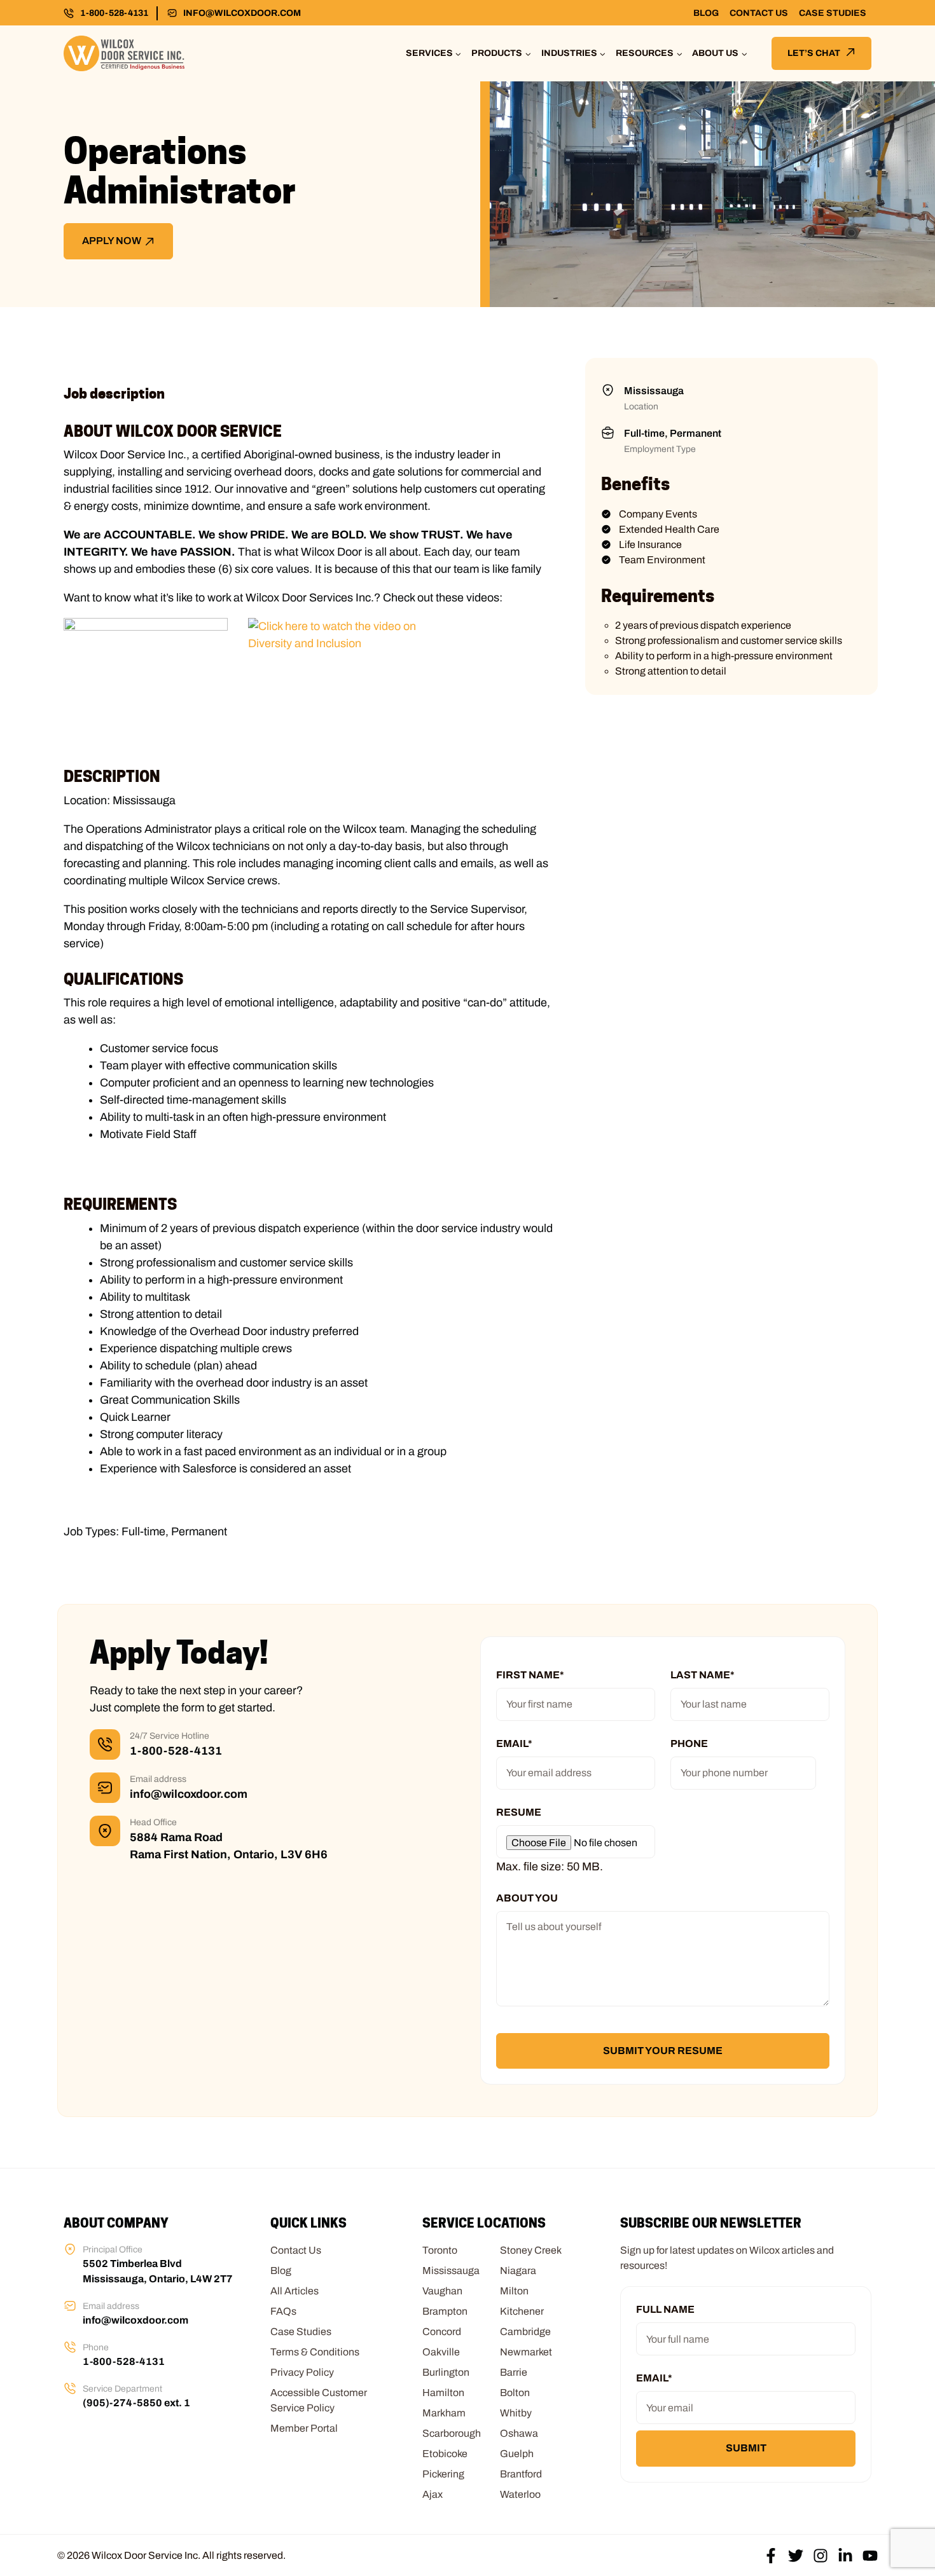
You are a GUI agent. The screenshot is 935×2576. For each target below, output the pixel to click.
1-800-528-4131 (114, 13)
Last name (703, 1675)
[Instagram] (821, 2556)
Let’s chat (814, 53)
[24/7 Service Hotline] (105, 1744)
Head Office (153, 1822)
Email (514, 1744)
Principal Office (113, 2250)
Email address (158, 1779)
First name (530, 1675)
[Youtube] (870, 2556)
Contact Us (759, 13)
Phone (689, 1744)
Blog (706, 13)
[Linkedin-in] (845, 2556)
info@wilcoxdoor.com (242, 13)
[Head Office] (105, 1831)
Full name (665, 2309)
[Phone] (70, 2347)
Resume (519, 1812)
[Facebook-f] (771, 2556)
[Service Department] (70, 2388)
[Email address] (105, 1788)
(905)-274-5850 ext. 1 (136, 2403)
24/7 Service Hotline (170, 1736)
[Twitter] (796, 2556)
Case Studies (833, 13)
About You (527, 1898)
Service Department (122, 2389)
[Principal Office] (70, 2249)
